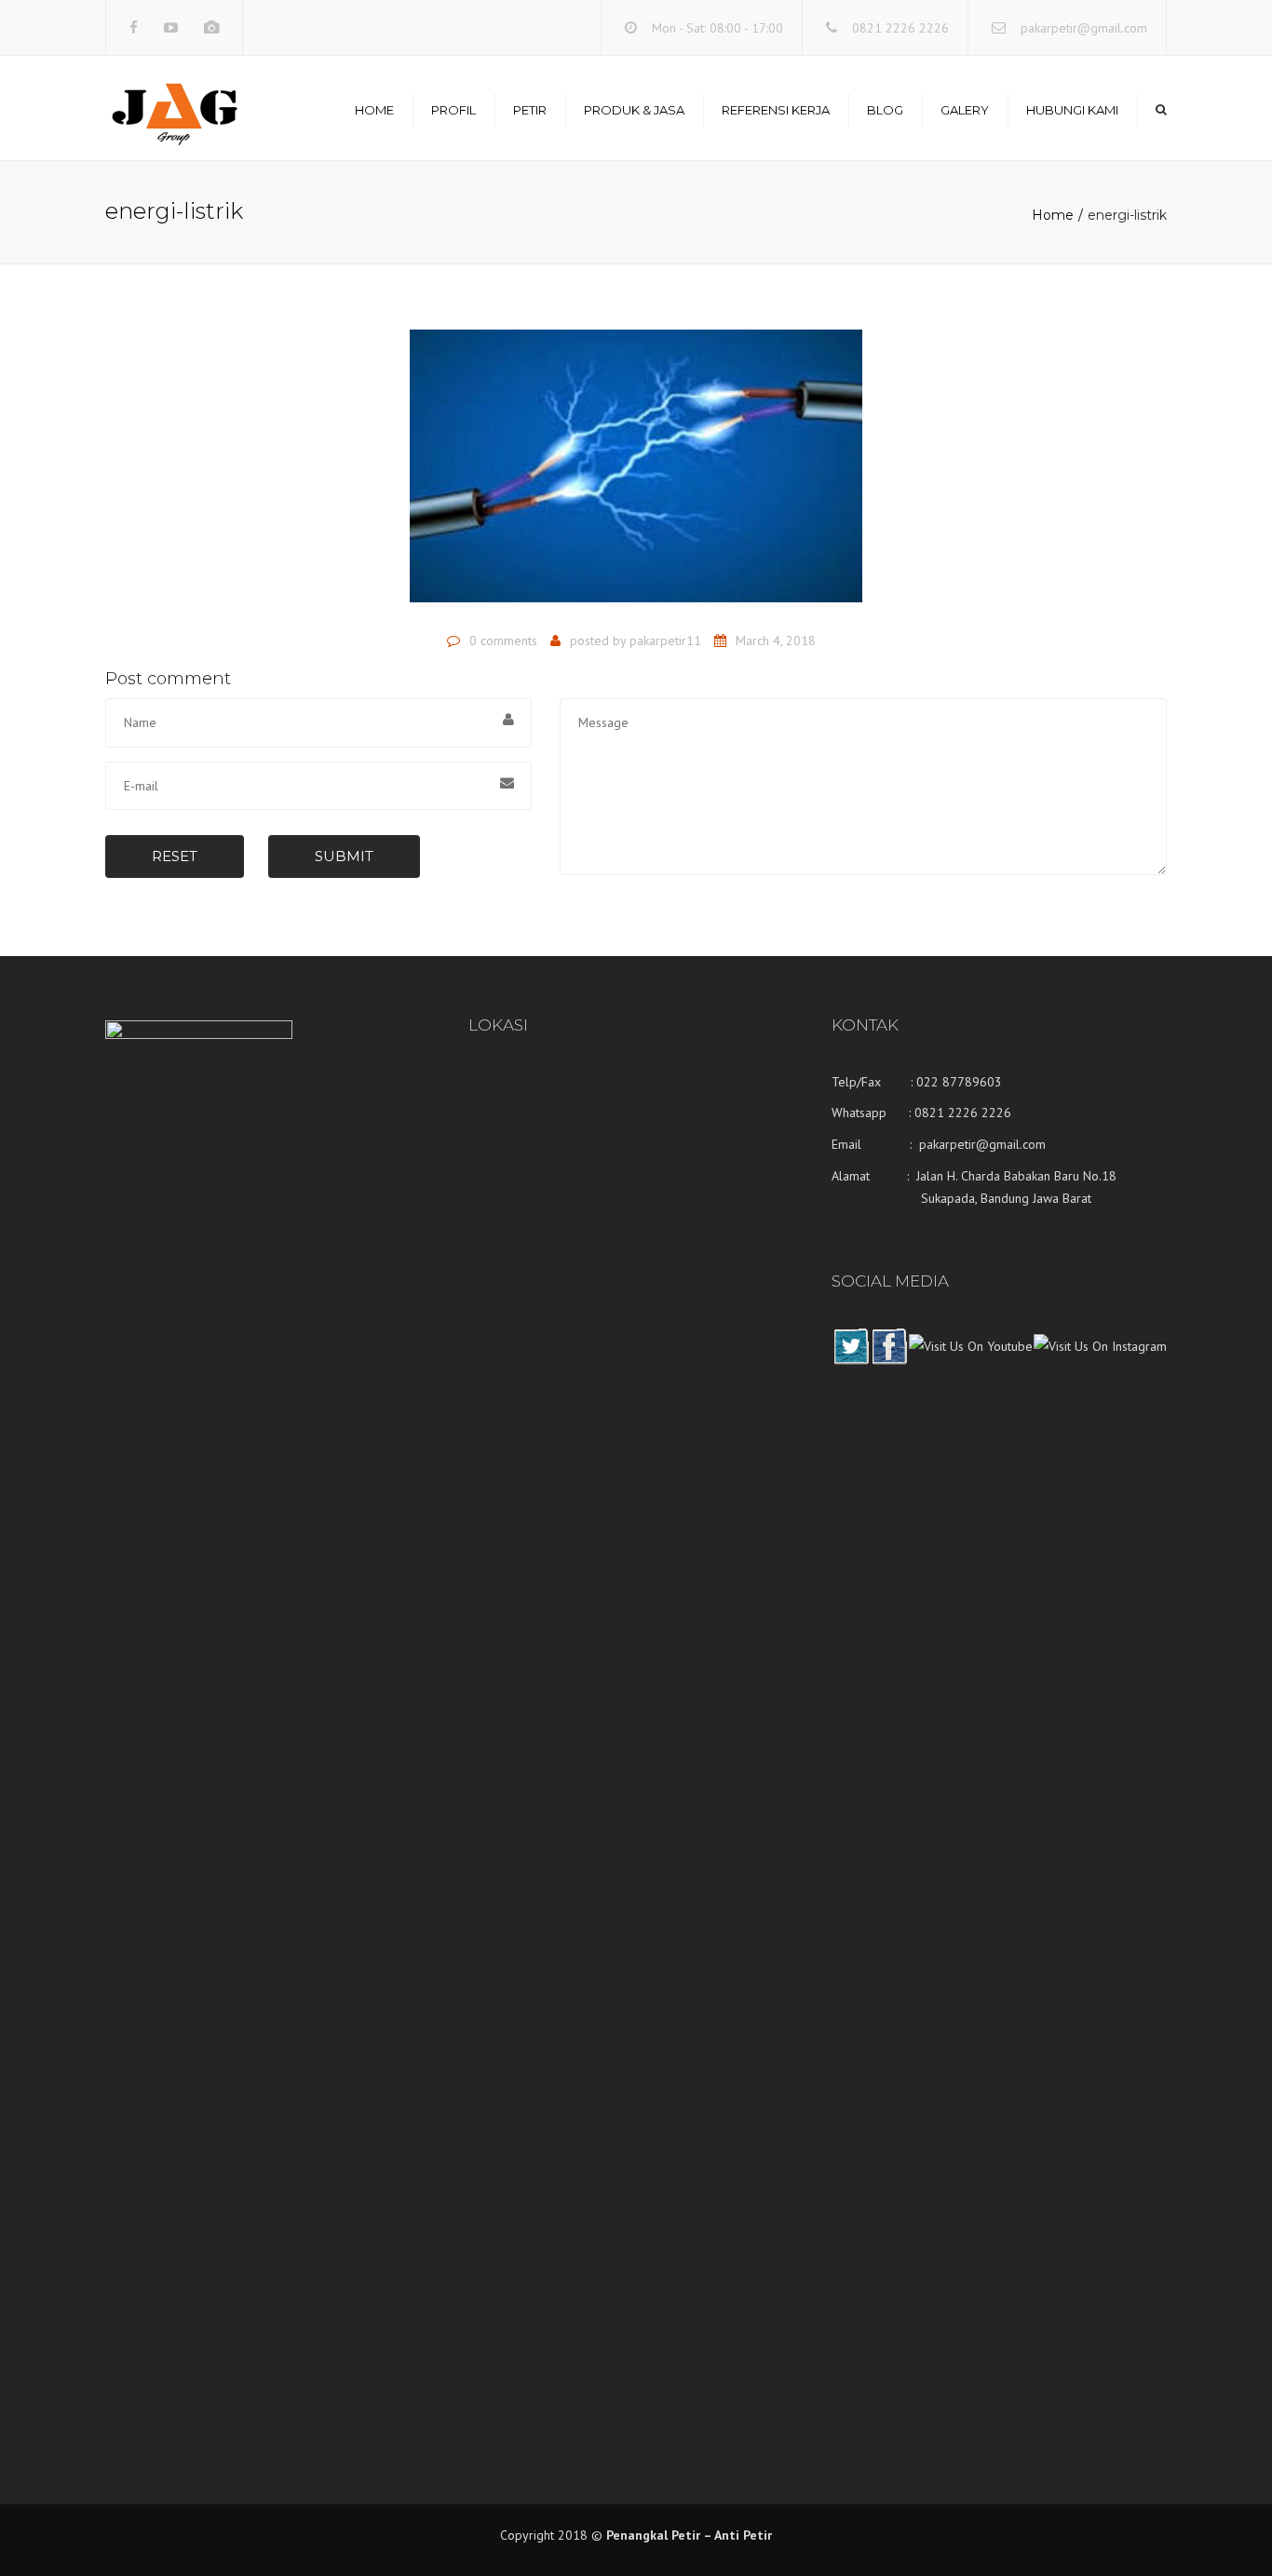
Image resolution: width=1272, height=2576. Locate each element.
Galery (965, 110)
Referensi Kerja (776, 110)
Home (374, 110)
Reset (175, 856)
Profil (453, 110)
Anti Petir (743, 2535)
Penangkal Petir (653, 2535)
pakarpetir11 (665, 641)
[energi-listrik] (636, 474)
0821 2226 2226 (900, 28)
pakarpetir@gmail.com (1084, 28)
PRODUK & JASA (634, 110)
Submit (344, 856)
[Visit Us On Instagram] (1100, 1360)
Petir (530, 110)
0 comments (503, 641)
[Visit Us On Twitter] (851, 1360)
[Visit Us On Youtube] (970, 1360)
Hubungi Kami (1072, 110)
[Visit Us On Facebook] (889, 1360)
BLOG (885, 110)
